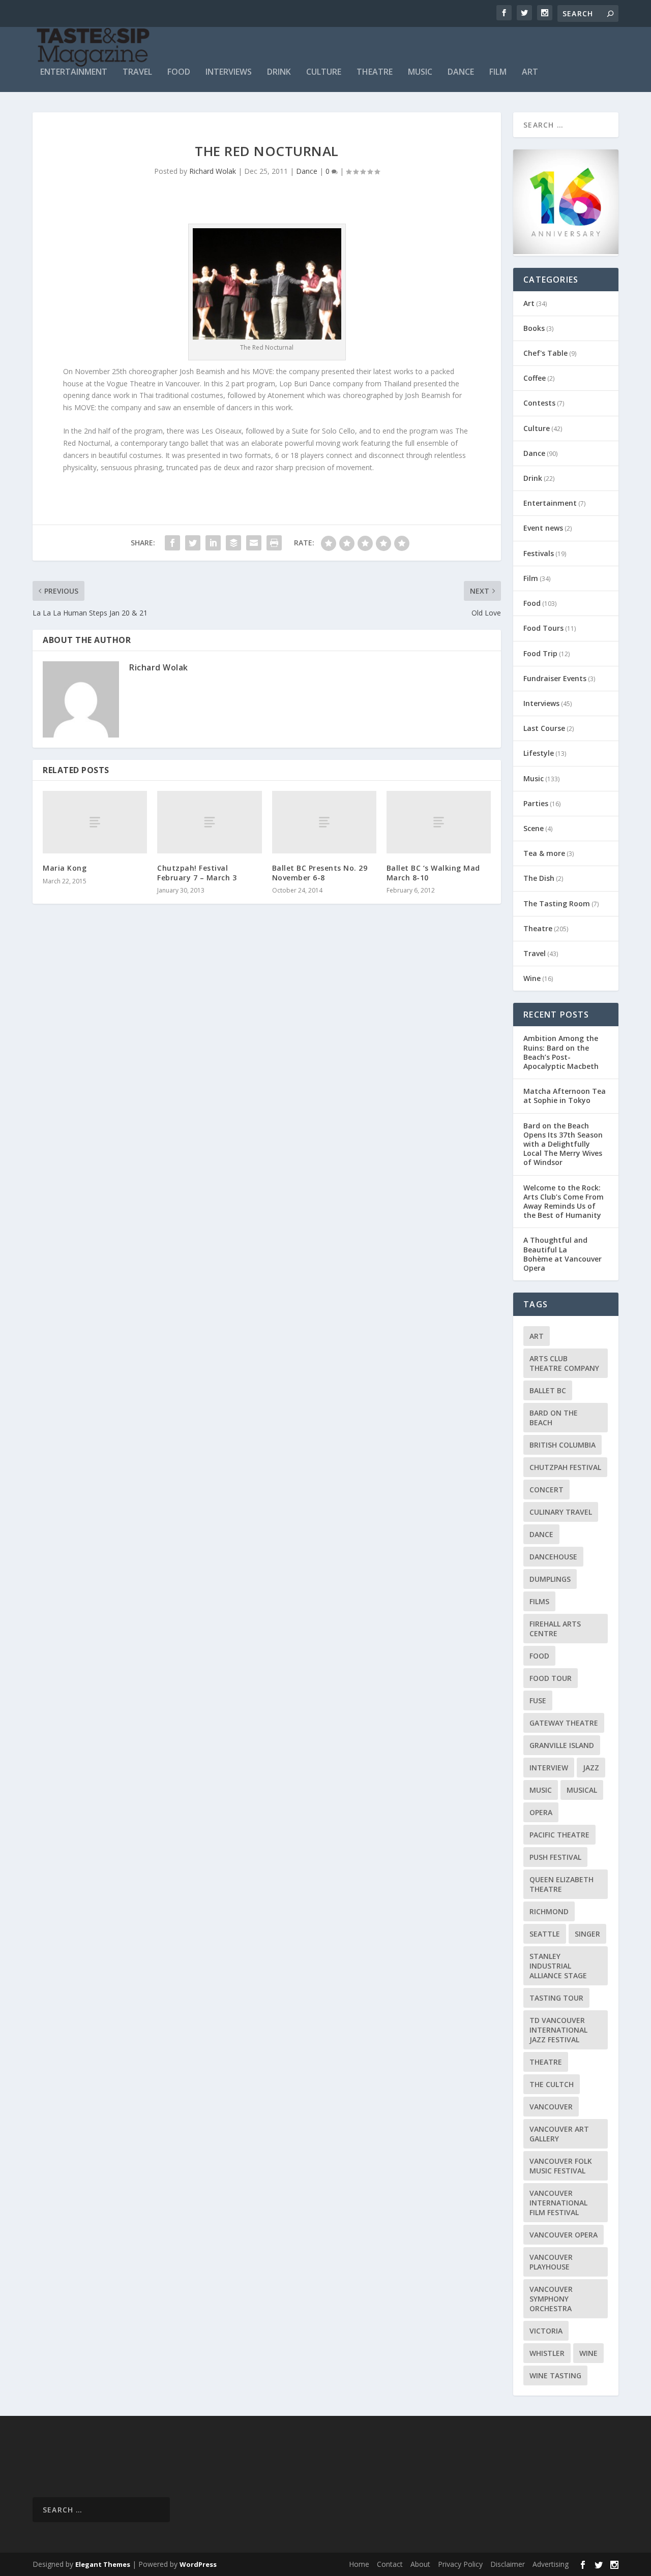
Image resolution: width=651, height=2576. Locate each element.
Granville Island (562, 1745)
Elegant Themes (103, 2564)
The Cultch (552, 2084)
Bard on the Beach (554, 1418)
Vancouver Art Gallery (559, 2134)
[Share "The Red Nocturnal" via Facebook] (172, 543)
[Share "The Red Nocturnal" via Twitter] (193, 543)
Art (530, 72)
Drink (279, 72)
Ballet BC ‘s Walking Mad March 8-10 (433, 872)
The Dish (539, 878)
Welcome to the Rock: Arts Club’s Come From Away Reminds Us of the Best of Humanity (564, 1202)
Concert (546, 1490)
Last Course (544, 728)
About (420, 2564)
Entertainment (74, 72)
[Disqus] (267, 1061)
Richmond (549, 1911)
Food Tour (551, 1678)
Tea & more (544, 853)
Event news (543, 528)
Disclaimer (508, 2564)
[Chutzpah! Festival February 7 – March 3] (209, 822)
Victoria (546, 2331)
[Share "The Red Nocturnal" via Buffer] (233, 543)
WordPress (198, 2564)
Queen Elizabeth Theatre (561, 1884)
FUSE (538, 1700)
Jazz (591, 1768)
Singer (587, 1934)
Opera (541, 1812)
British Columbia (563, 1445)
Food (179, 72)
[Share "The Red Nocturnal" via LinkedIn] (213, 543)
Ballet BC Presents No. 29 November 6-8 (320, 872)
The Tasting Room (557, 903)
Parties (536, 803)
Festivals (539, 553)
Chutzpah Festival (565, 1467)
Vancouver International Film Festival (558, 2203)
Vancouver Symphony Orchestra (551, 2299)
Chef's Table (545, 353)
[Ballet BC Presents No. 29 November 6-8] (324, 822)
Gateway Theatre (564, 1723)
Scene (534, 828)
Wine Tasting (555, 2375)
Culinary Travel (561, 1512)
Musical (582, 1790)
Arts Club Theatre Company (564, 1363)
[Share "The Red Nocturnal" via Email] (254, 543)
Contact (390, 2564)
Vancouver (551, 2107)
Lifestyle (539, 753)
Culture (324, 72)
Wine (532, 978)
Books (534, 328)
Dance (461, 72)
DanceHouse (553, 1557)
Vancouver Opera (564, 2235)
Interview (549, 1768)
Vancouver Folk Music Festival (561, 2166)
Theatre (375, 72)
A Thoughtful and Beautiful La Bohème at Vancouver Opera (563, 1254)
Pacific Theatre (559, 1835)
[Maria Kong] (95, 822)
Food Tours (543, 628)
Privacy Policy (460, 2564)
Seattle (545, 1934)
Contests (539, 403)
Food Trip (540, 653)
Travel (137, 72)
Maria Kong (65, 868)
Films (539, 1601)
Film (498, 72)
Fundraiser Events (555, 678)
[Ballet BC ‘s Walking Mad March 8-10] (439, 822)
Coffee (535, 378)
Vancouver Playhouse (551, 2262)
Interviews (229, 72)
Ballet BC (548, 1390)
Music (420, 72)
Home (359, 2564)
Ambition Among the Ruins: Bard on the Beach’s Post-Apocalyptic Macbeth (561, 1052)
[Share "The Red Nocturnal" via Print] (274, 543)
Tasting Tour (556, 1998)
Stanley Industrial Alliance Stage (558, 1966)
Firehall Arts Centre (555, 1629)
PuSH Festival (555, 1857)
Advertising (551, 2564)
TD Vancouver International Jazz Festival (558, 2030)
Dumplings (550, 1579)
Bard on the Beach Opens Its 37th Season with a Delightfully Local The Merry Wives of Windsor (563, 1144)
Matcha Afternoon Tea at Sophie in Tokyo (565, 1096)
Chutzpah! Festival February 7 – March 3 (197, 872)
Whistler (547, 2353)
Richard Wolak (213, 171)
